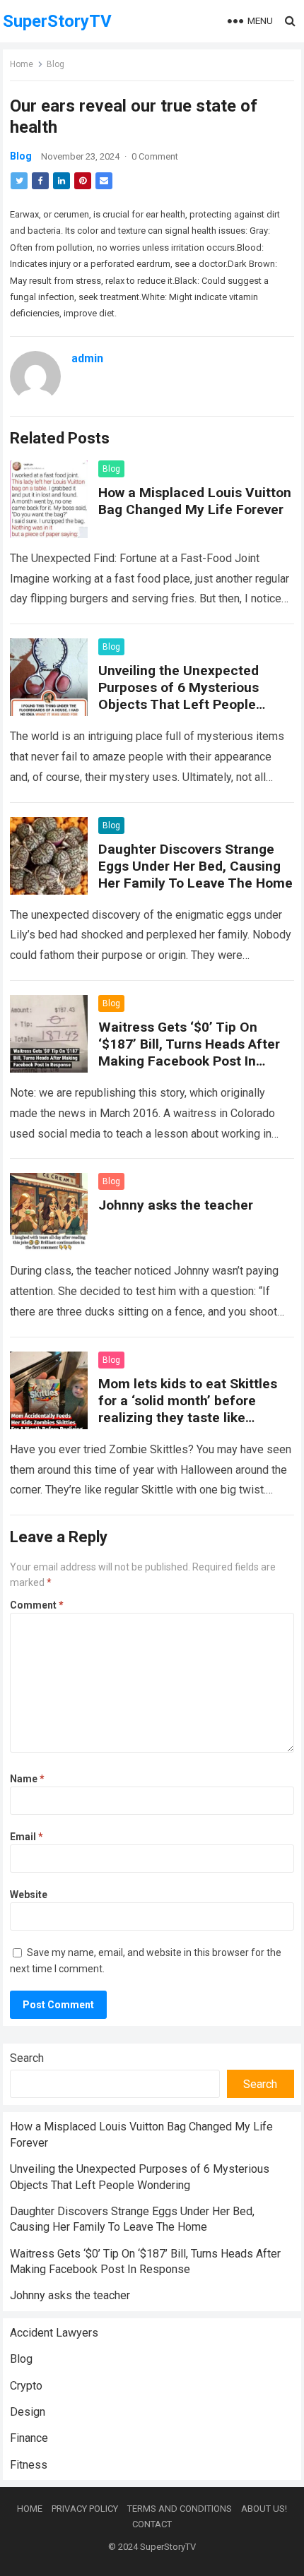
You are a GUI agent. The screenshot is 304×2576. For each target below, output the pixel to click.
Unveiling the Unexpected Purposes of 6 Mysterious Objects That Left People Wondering (179, 696)
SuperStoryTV (57, 21)
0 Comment (155, 156)
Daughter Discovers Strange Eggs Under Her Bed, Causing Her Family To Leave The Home (195, 866)
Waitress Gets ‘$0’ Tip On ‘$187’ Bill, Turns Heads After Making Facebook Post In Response (189, 1053)
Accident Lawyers (54, 2333)
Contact (152, 2524)
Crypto (26, 2386)
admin (87, 358)
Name (27, 1779)
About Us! (264, 2509)
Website (29, 1895)
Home (22, 64)
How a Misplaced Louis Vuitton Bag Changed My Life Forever (195, 501)
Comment (37, 1605)
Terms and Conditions (180, 2509)
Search (27, 2058)
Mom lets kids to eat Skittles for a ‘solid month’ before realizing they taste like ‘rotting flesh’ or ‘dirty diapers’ (192, 1409)
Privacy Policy (85, 2509)
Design (28, 2412)
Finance (29, 2438)
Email (27, 1837)
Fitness (29, 2465)
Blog (55, 64)
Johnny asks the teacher (176, 1205)
